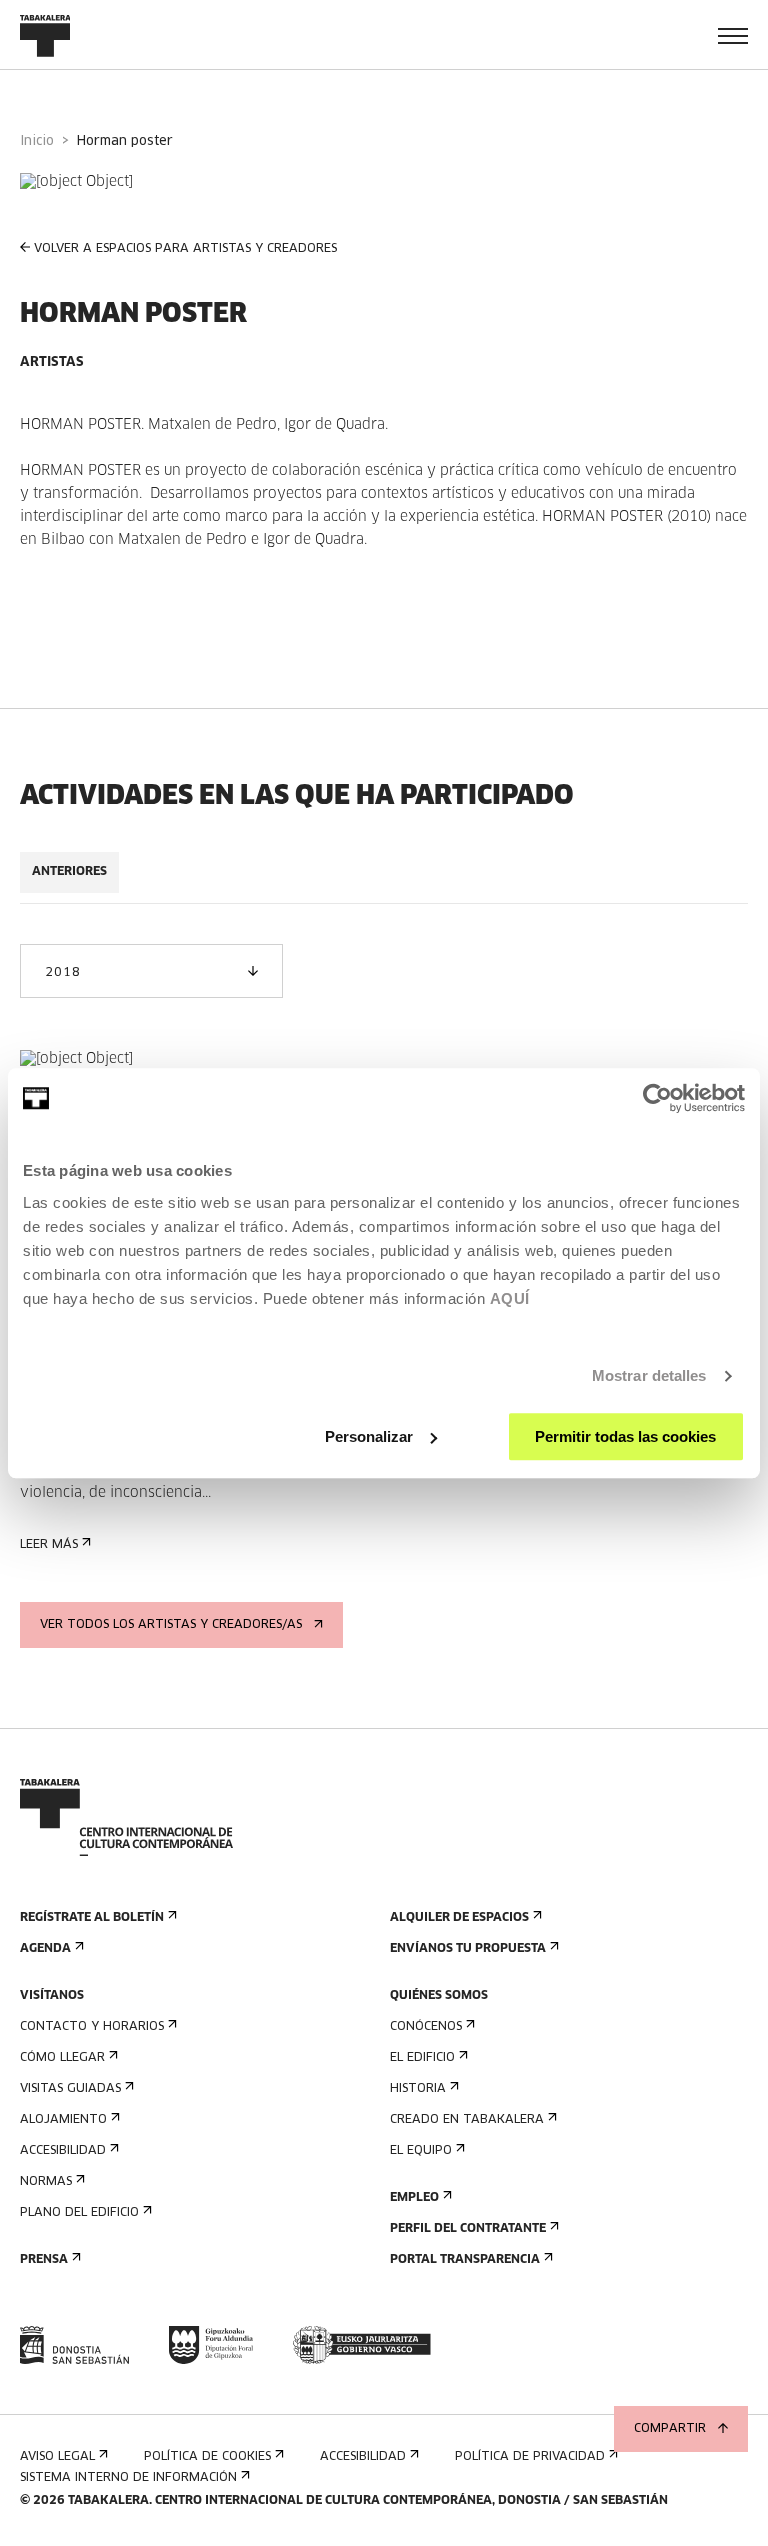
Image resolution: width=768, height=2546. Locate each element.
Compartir (670, 2429)
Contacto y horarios (92, 2027)
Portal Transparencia (465, 2260)
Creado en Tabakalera (467, 2120)
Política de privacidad (530, 2457)
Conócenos (426, 2027)
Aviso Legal (57, 2457)
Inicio (37, 141)
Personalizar (369, 1436)
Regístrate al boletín (92, 1918)
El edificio (422, 2058)
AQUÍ (510, 1298)
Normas (46, 2182)
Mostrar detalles (649, 1375)
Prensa (44, 2260)
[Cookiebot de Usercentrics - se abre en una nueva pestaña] (657, 1098)
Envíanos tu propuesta (468, 1949)
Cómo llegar (62, 2058)
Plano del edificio (79, 2213)
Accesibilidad (63, 2151)
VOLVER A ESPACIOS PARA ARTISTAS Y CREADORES (185, 249)
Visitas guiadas (70, 2089)
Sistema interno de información (128, 2478)
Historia (418, 2089)
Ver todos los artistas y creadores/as (171, 1625)
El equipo (421, 2151)
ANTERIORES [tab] (69, 872)
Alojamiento (63, 2120)
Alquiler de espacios (459, 1918)
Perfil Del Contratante (468, 2229)
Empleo (414, 2198)
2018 (62, 973)
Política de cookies (207, 2457)
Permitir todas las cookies (625, 1436)
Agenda (45, 1949)
